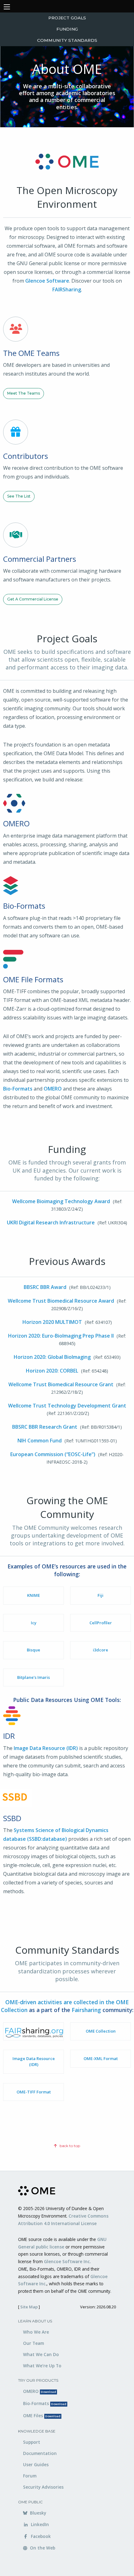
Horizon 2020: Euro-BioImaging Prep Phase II (61, 1336)
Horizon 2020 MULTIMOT (52, 1322)
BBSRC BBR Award (45, 1287)
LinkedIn (39, 2524)
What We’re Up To (42, 2366)
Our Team (33, 2343)
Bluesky (37, 2513)
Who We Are (36, 2332)
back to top (69, 2146)
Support (32, 2442)
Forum (30, 2476)
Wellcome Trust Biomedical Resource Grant (61, 1384)
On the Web (42, 2548)
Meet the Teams (24, 393)
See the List (19, 496)
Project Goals (67, 18)
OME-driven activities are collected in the (61, 2002)
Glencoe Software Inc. (67, 2261)
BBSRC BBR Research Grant (45, 1427)
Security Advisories (43, 2487)
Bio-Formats (18, 1089)
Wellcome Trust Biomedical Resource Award (61, 1301)
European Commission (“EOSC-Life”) (53, 1454)
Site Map (29, 2307)
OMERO (53, 1089)
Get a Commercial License (33, 599)
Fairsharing (86, 2010)
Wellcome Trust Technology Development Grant (67, 1406)
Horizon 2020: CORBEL (52, 1371)
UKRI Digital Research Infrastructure (51, 1222)
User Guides (36, 2464)
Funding (67, 29)
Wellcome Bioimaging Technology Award (61, 1201)
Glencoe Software (47, 281)
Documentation (40, 2453)
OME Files (42, 2416)
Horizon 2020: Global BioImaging (52, 1357)
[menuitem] (67, 18)
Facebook (40, 2536)
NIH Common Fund (40, 1441)
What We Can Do (41, 2354)
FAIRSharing (67, 289)
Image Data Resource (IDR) (46, 1748)
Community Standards (67, 40)
